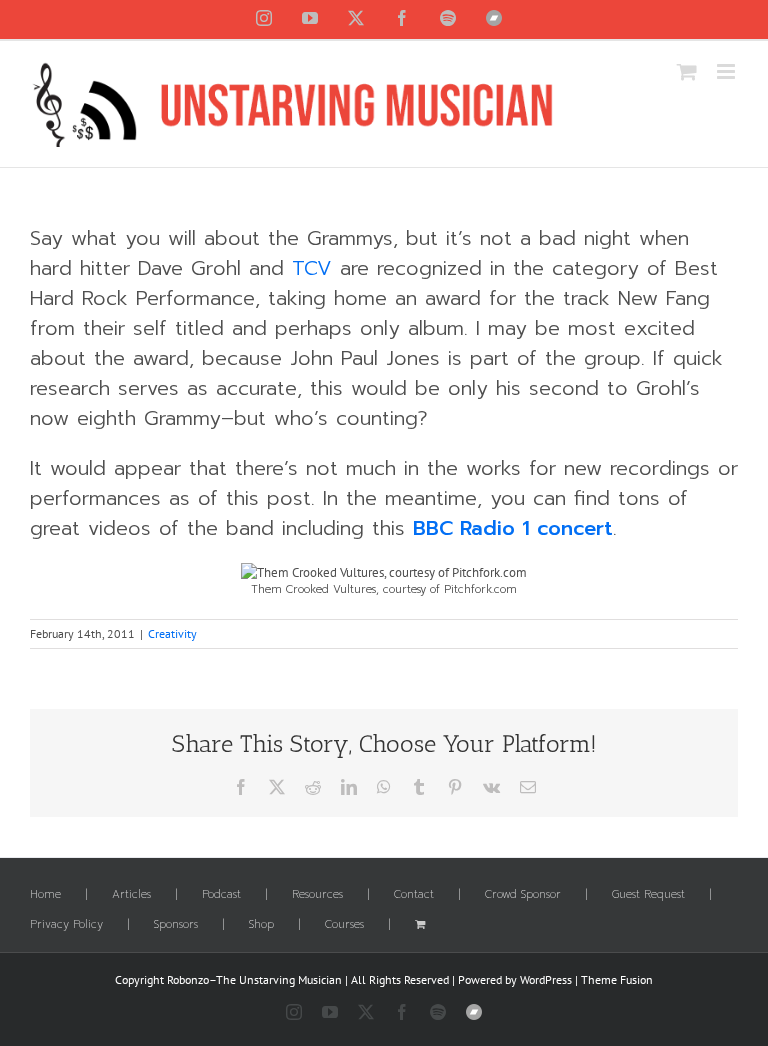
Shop (261, 925)
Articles (131, 895)
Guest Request (648, 895)
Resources (317, 895)
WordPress (546, 979)
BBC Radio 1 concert (513, 528)
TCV (312, 268)
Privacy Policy (66, 925)
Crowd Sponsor (523, 895)
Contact (414, 895)
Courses (344, 925)
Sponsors (176, 925)
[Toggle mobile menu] (727, 71)
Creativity (172, 633)
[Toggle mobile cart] (687, 71)
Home (45, 895)
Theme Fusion (617, 979)
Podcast (221, 895)
